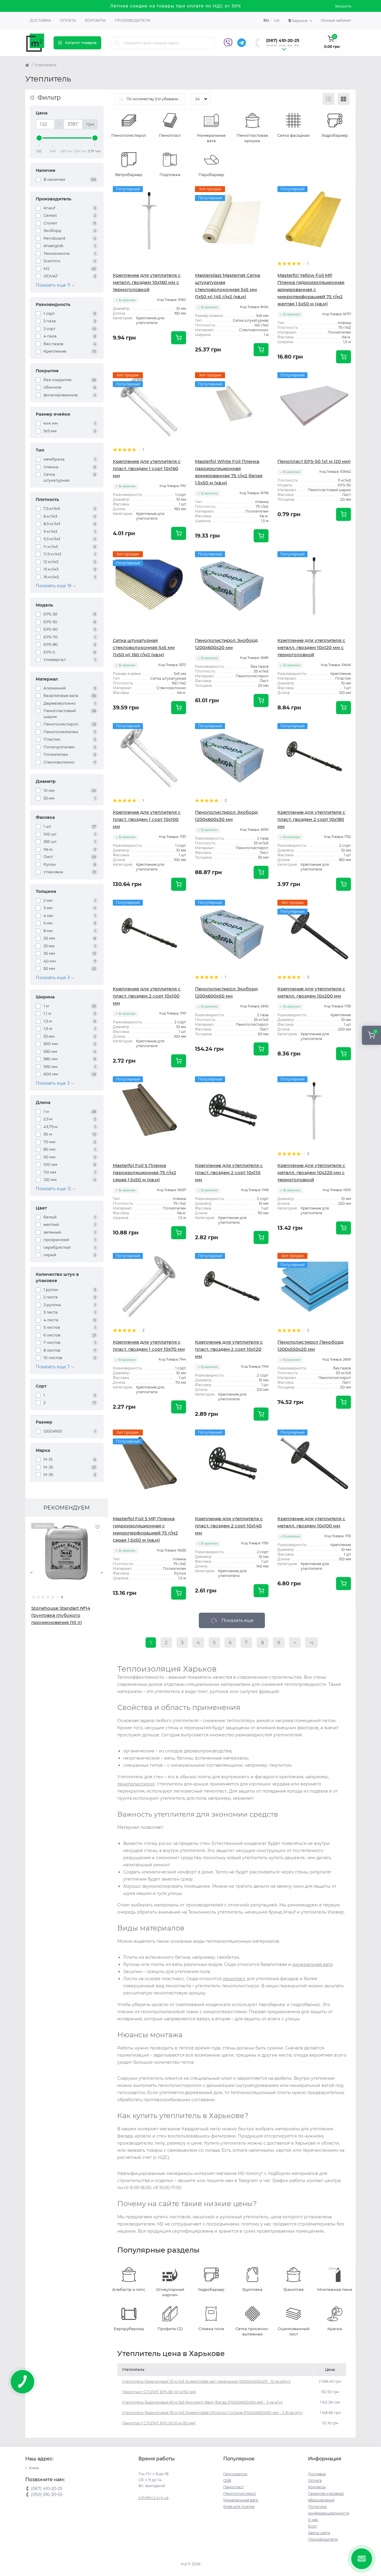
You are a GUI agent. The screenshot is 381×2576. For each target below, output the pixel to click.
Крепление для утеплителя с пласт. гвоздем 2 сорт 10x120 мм (229, 1349)
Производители (133, 20)
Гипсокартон (235, 2474)
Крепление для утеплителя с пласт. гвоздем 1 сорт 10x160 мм (147, 468)
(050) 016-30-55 (282, 46)
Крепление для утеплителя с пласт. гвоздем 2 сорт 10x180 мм (311, 819)
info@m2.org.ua (153, 2498)
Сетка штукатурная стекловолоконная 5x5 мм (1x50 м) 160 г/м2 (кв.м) (144, 647)
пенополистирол (136, 1784)
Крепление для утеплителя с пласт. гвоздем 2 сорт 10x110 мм (229, 1172)
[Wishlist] (98, 1527)
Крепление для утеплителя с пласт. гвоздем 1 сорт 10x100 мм (147, 819)
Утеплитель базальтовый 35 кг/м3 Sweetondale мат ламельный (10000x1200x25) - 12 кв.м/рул (206, 2381)
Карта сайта (319, 2533)
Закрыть (343, 6)
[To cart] (179, 338)
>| (311, 1643)
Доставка (40, 20)
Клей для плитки (239, 2507)
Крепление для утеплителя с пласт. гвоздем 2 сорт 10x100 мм (147, 996)
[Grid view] (343, 99)
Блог (313, 2526)
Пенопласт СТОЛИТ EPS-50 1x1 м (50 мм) (159, 2423)
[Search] (117, 43)
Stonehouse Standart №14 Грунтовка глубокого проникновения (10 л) (61, 1615)
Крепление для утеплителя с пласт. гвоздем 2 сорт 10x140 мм (229, 1526)
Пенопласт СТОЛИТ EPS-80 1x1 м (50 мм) (159, 2392)
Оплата (68, 20)
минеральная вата (312, 1964)
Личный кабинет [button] (336, 20)
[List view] (329, 99)
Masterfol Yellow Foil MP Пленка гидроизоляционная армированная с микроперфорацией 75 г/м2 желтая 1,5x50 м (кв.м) (311, 289)
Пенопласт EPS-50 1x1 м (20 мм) (314, 461)
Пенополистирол (240, 2493)
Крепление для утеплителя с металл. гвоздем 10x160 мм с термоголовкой (147, 282)
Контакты (95, 20)
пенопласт (234, 1979)
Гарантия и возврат (326, 2493)
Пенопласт (234, 2487)
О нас (313, 2520)
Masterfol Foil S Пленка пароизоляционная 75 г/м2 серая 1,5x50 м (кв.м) (145, 1172)
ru (266, 20)
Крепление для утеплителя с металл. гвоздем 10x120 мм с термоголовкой (311, 647)
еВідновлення (321, 2500)
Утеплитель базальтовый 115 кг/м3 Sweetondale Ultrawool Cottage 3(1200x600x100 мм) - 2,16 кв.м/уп (212, 2413)
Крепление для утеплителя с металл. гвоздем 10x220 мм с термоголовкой (311, 1172)
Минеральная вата (241, 2500)
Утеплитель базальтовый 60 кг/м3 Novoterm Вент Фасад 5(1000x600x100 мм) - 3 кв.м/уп (202, 2402)
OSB (227, 2480)
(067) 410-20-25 (283, 40)
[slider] (39, 138)
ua (277, 20)
